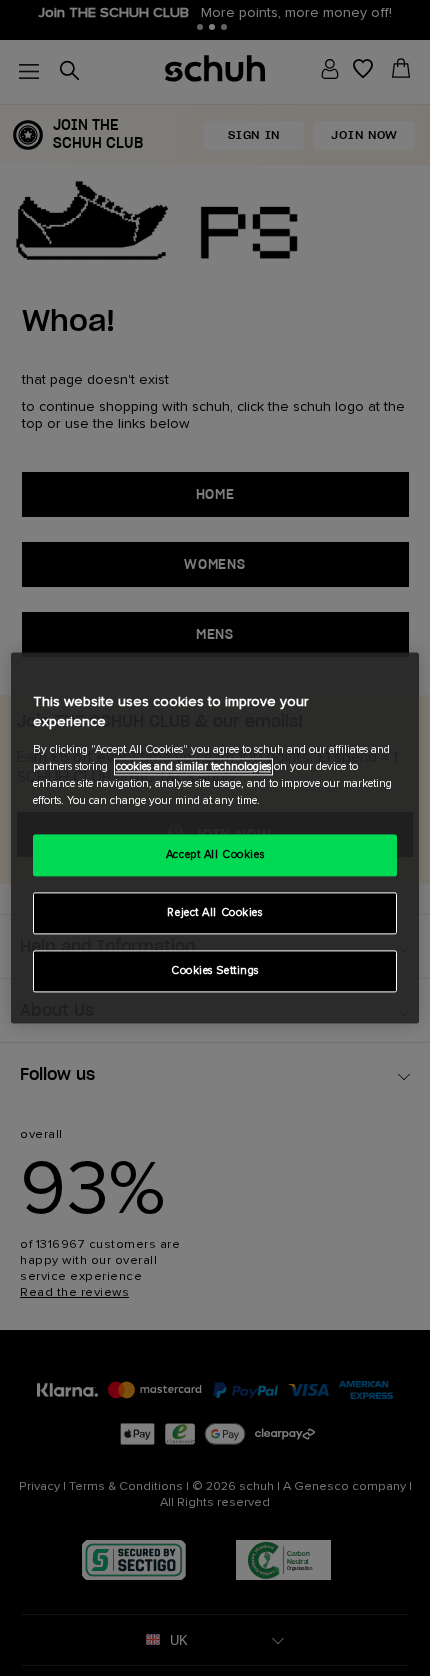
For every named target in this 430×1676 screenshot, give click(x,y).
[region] (215, 837)
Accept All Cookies (215, 855)
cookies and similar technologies (193, 767)
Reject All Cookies (214, 913)
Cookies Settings (215, 971)
